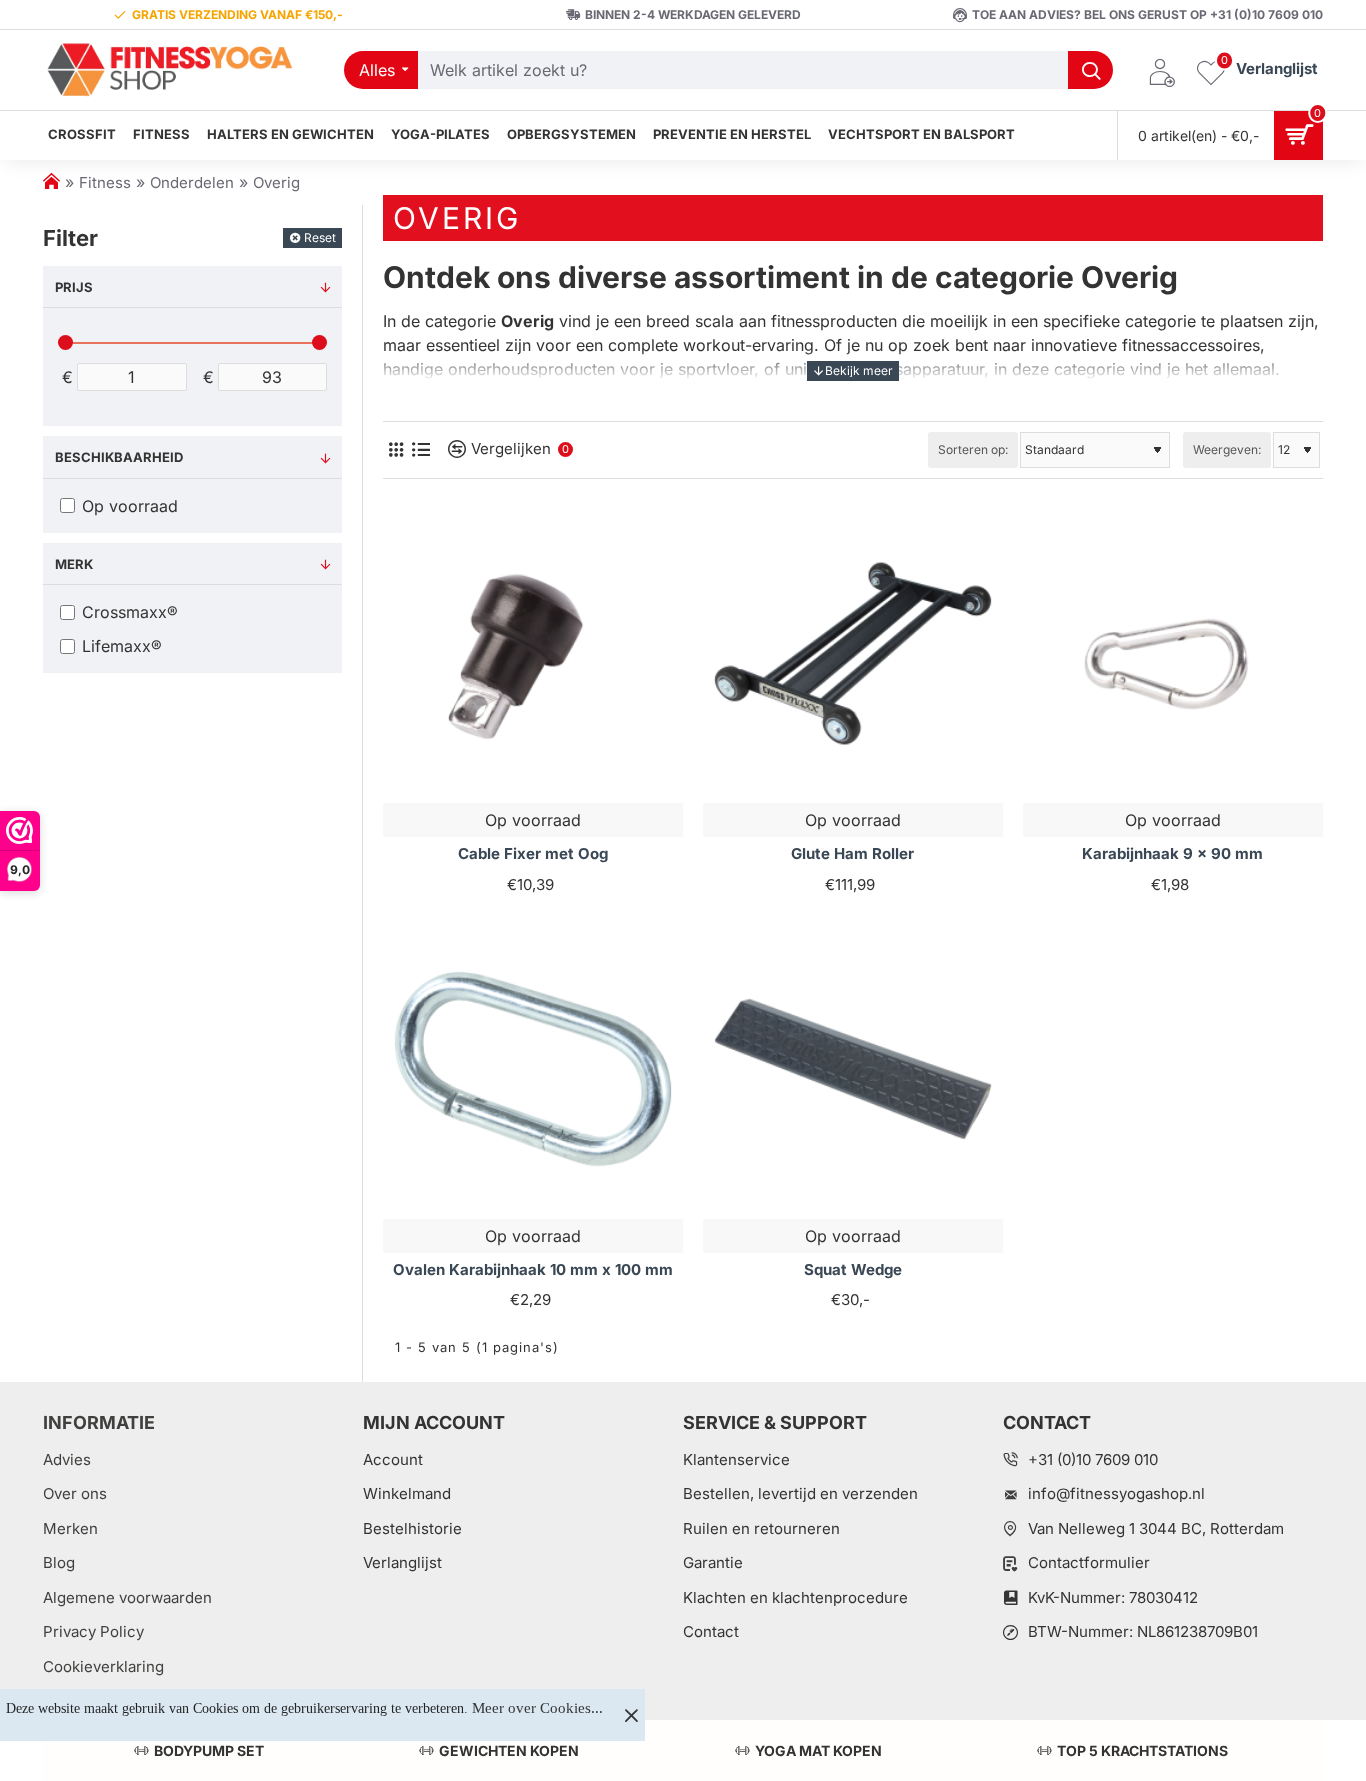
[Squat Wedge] (853, 1069)
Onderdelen (192, 182)
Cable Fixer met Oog (533, 853)
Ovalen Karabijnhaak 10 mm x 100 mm (533, 1269)
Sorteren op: (973, 449)
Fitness (105, 182)
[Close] (631, 1715)
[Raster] (395, 449)
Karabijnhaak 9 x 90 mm (1172, 853)
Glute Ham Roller (852, 853)
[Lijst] (420, 449)
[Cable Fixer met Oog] (533, 654)
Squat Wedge (853, 1269)
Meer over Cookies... (537, 1708)
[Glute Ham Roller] (853, 654)
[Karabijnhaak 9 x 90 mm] (1173, 654)
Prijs (74, 287)
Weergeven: (1227, 449)
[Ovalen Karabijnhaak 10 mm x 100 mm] (533, 1069)
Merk (74, 564)
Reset (320, 237)
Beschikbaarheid (119, 457)
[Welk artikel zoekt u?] (1090, 70)
